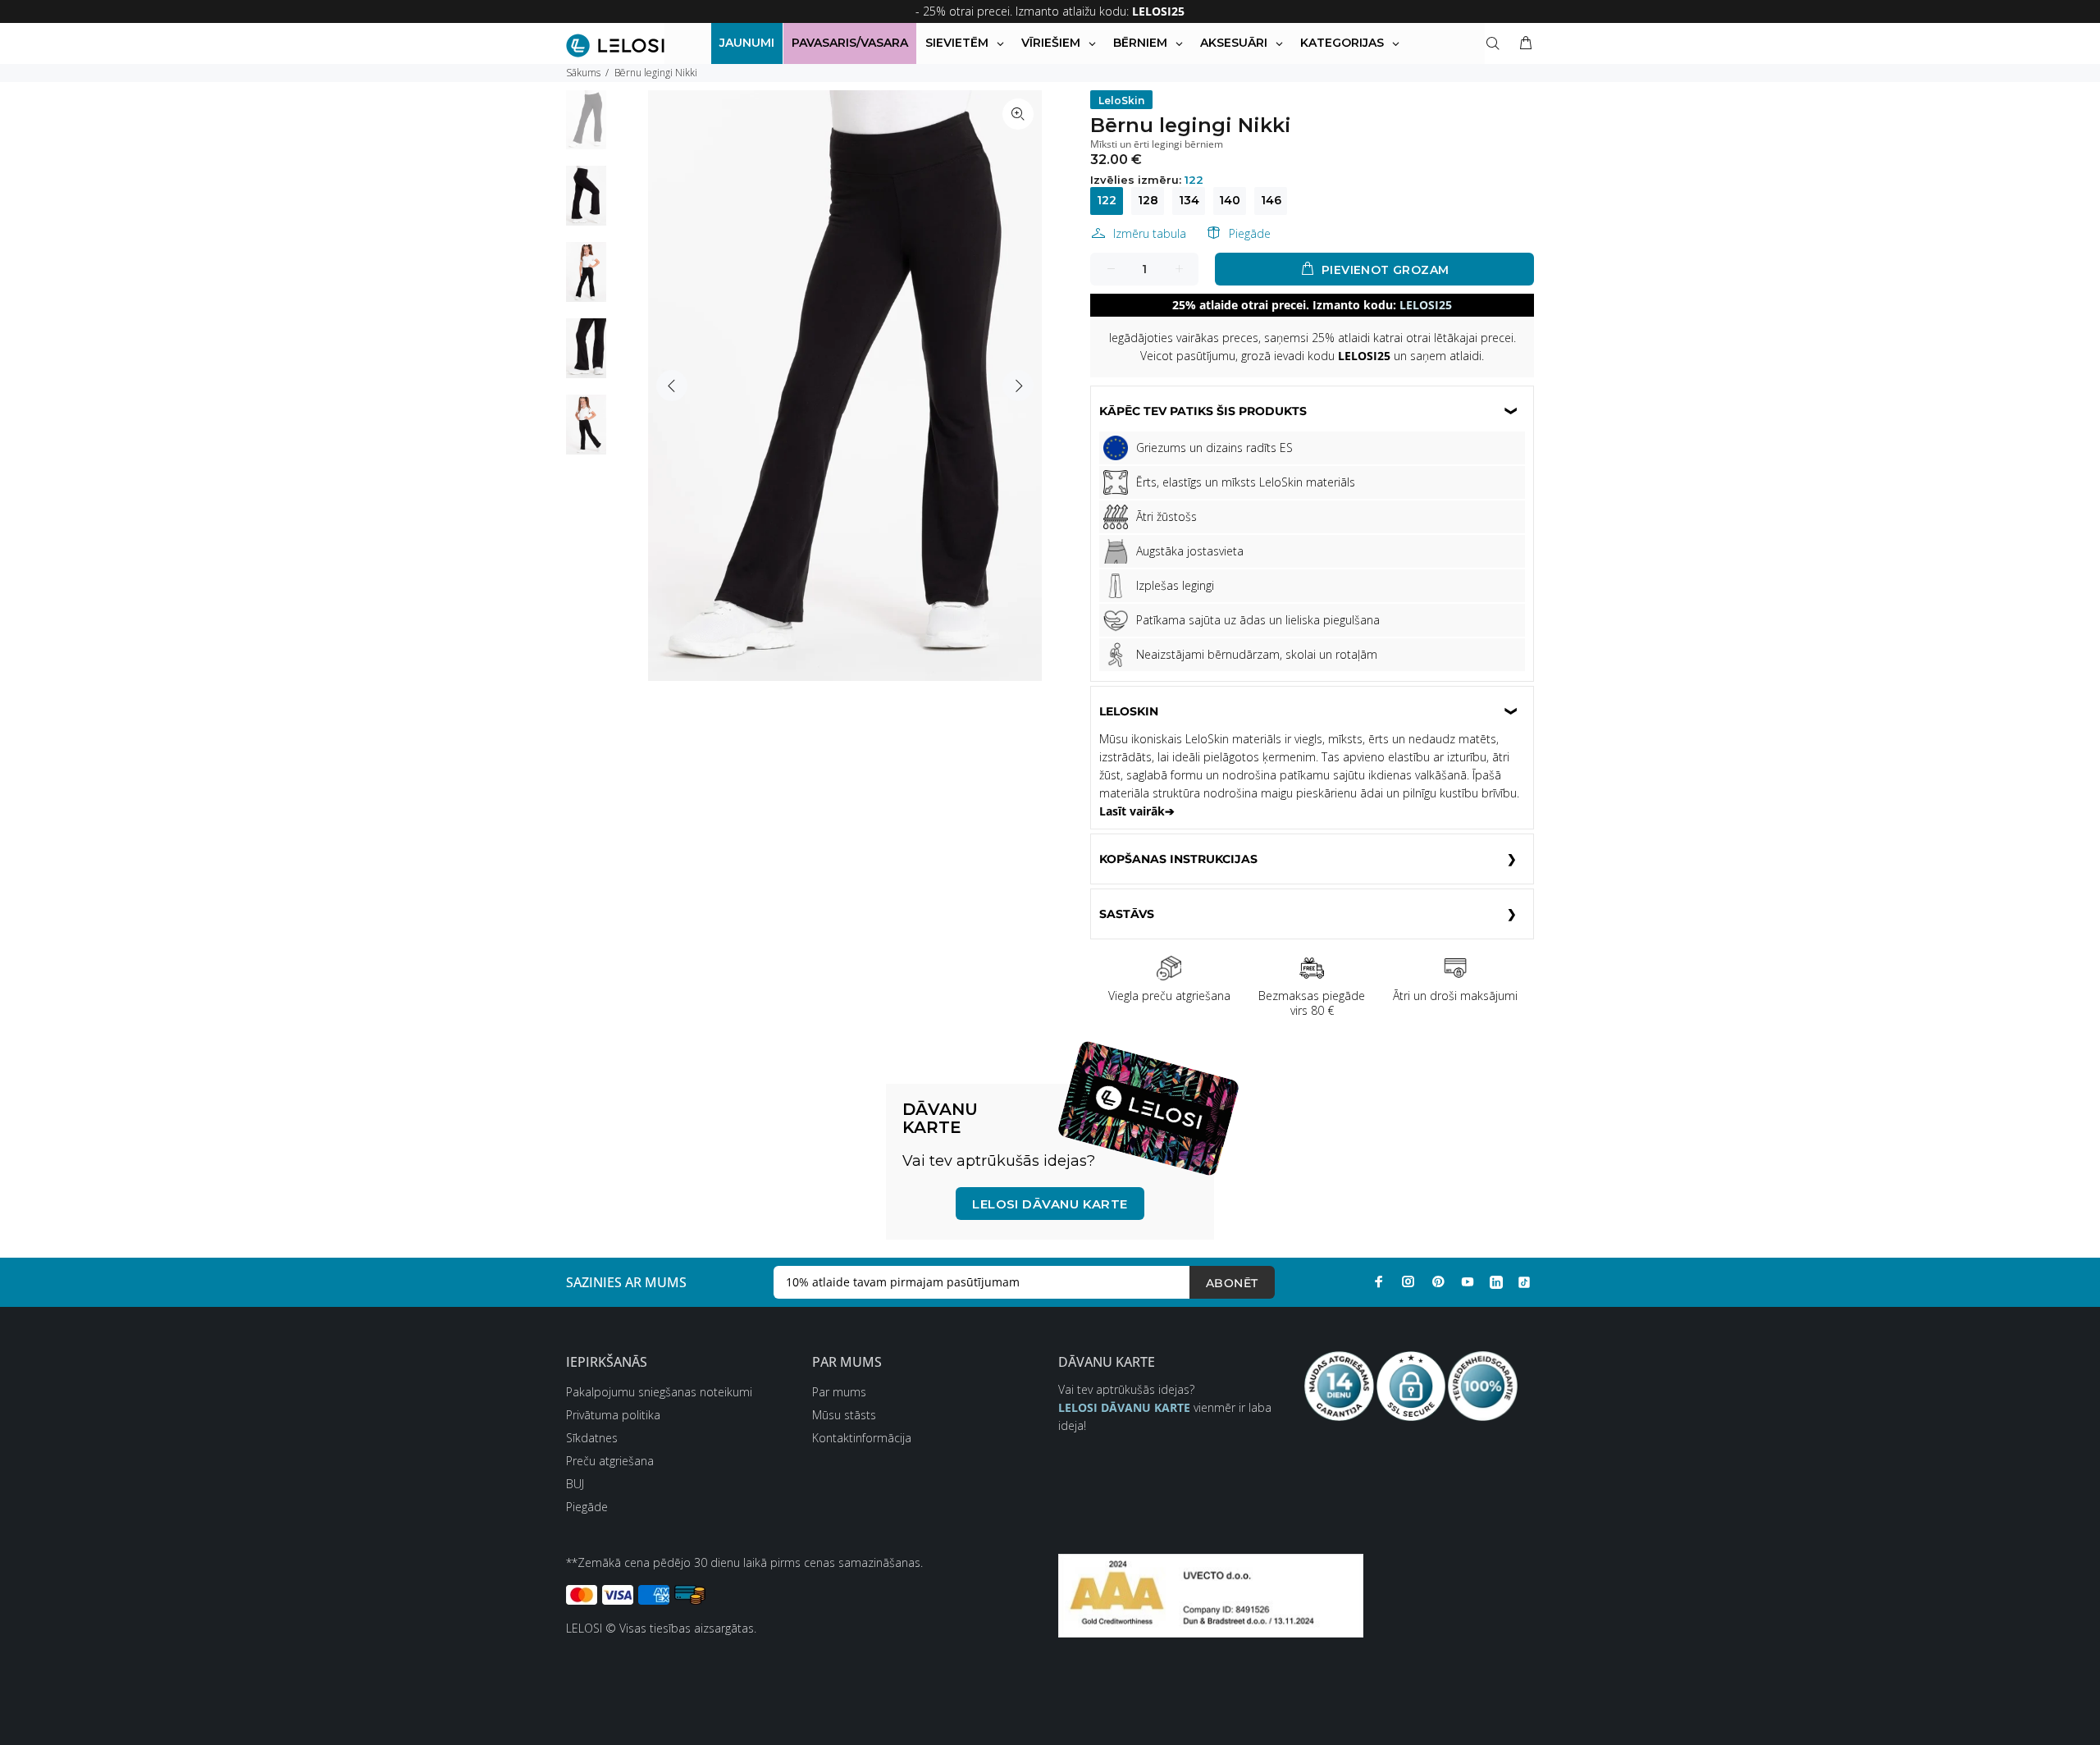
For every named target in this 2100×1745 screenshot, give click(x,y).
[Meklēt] (1496, 43)
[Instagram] (1408, 1281)
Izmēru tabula (1150, 233)
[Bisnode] (1211, 1594)
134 (1189, 200)
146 (1271, 200)
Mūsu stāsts (844, 1415)
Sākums (583, 73)
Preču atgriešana (610, 1461)
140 (1230, 200)
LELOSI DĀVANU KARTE (1050, 1204)
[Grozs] (1522, 43)
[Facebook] (1379, 1281)
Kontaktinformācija (862, 1438)
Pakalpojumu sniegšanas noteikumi (659, 1392)
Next (1018, 386)
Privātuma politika (613, 1415)
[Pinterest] (1438, 1281)
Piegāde (1250, 233)
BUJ (575, 1484)
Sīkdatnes (592, 1438)
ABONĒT (1232, 1283)
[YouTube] (1468, 1281)
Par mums (839, 1392)
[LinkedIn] (1496, 1281)
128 (1148, 200)
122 (1107, 200)
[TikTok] (1524, 1281)
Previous (672, 386)
